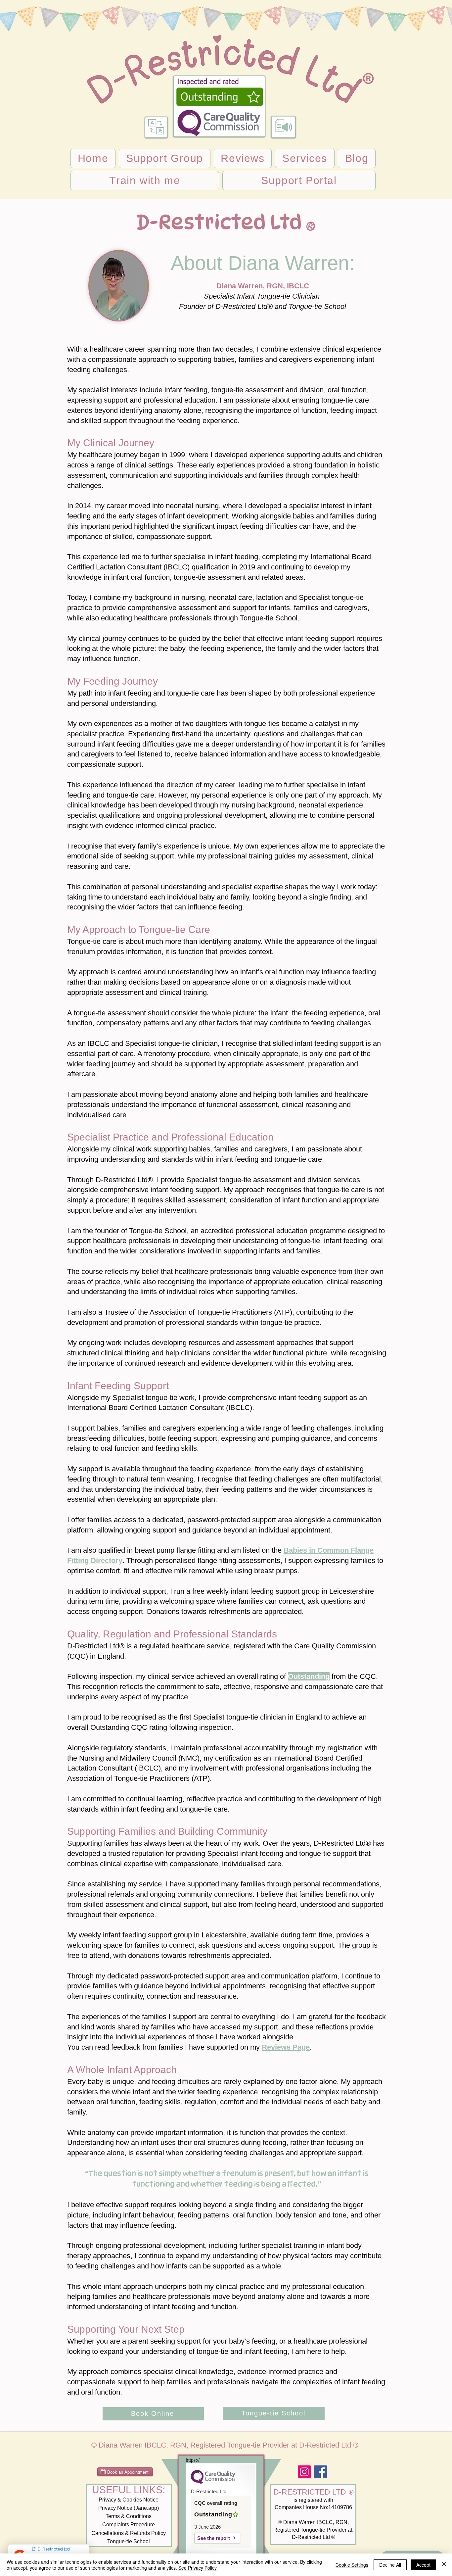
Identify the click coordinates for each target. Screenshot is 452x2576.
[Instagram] (304, 2472)
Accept (423, 2565)
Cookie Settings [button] (352, 2565)
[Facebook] (320, 2472)
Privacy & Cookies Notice (129, 2500)
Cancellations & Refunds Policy (129, 2533)
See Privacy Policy (198, 2568)
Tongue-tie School (129, 2541)
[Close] (444, 2565)
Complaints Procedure (129, 2525)
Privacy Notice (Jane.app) (129, 2508)
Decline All (390, 2565)
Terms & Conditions (129, 2516)
